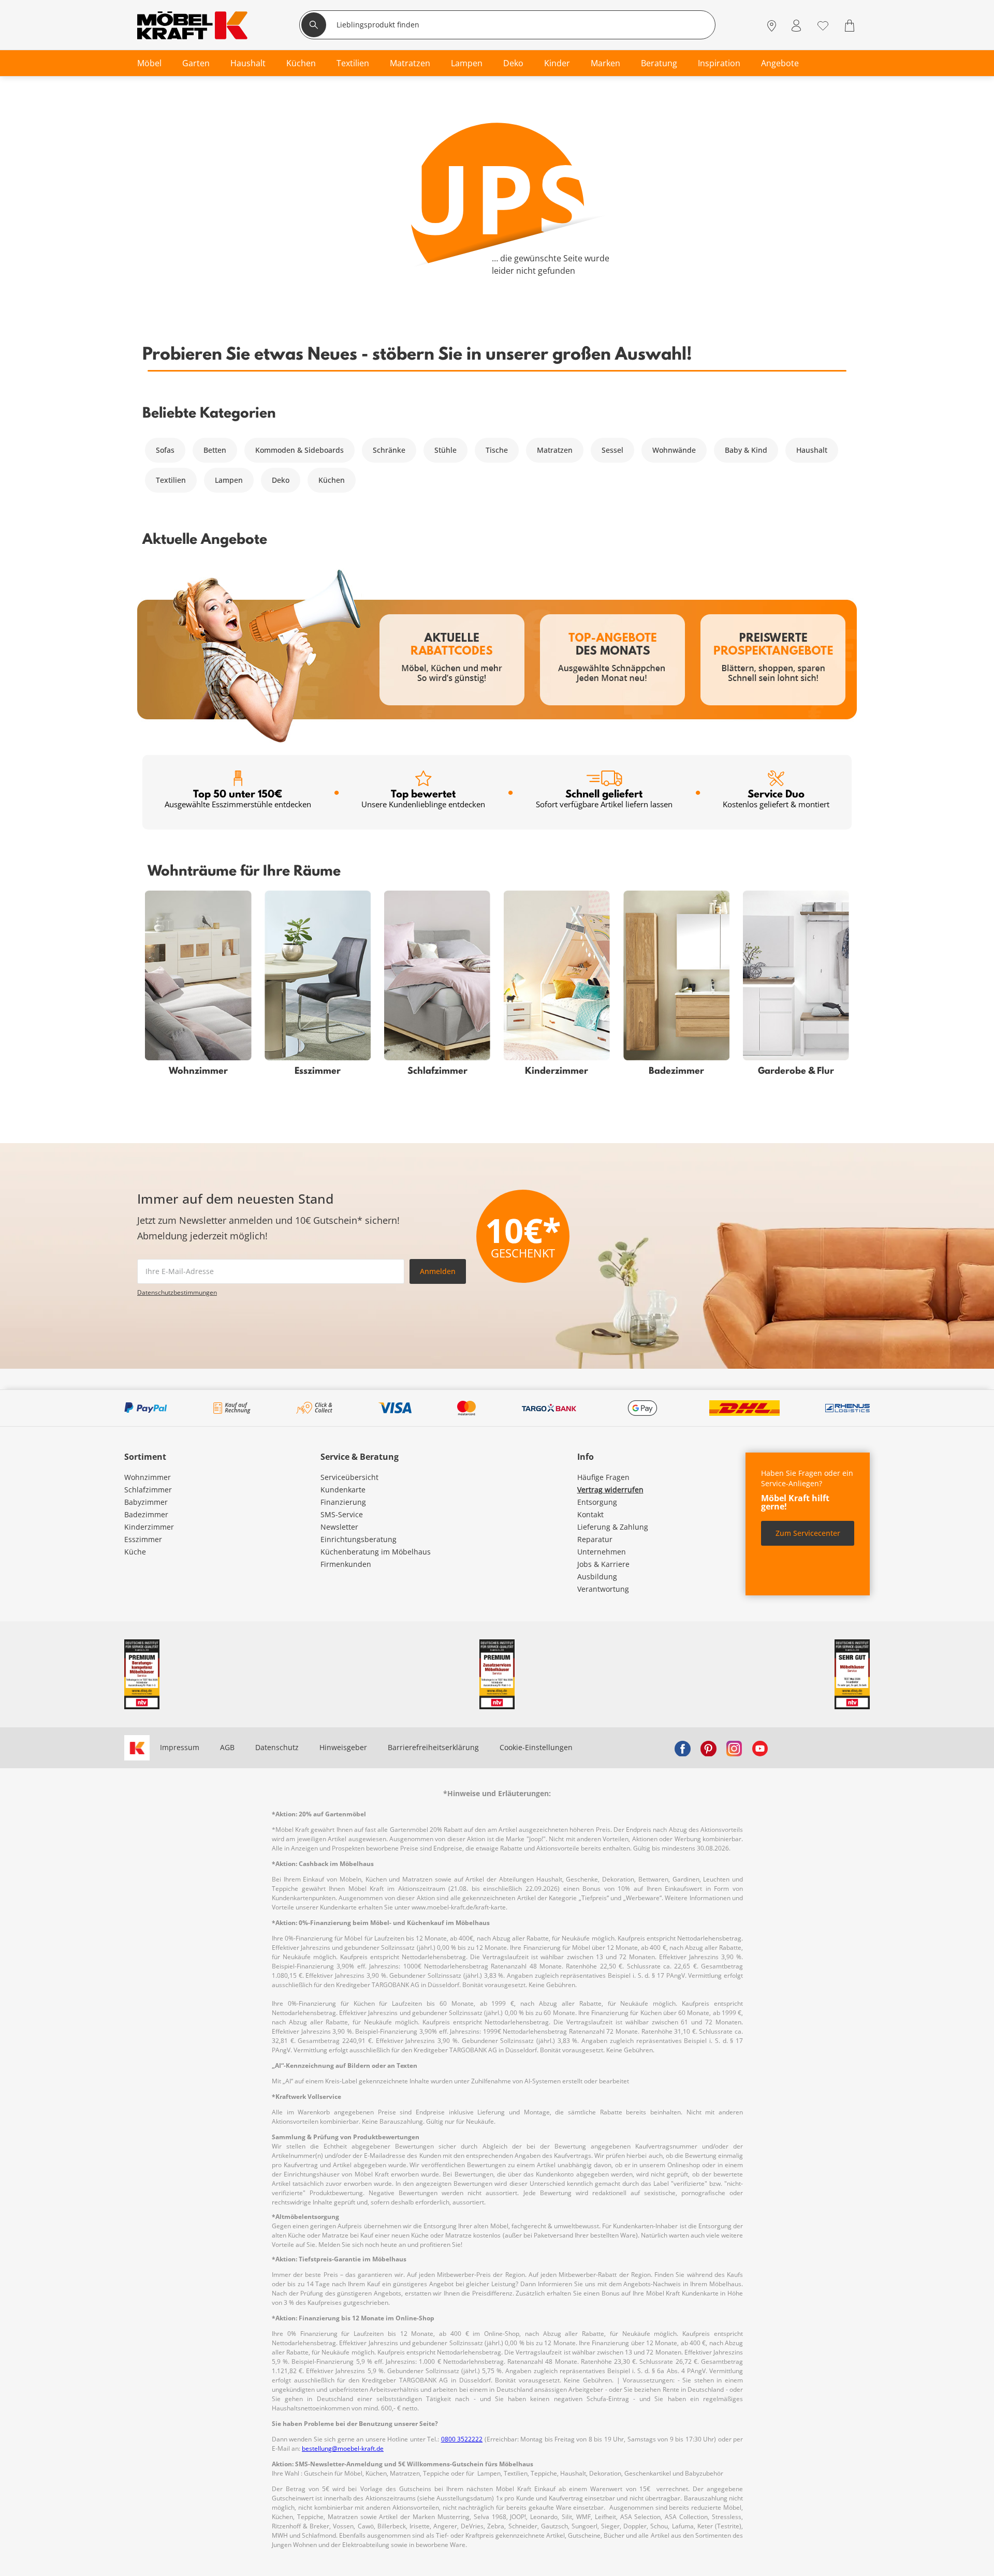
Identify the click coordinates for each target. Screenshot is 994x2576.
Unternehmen (602, 1552)
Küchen (332, 480)
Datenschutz (277, 1747)
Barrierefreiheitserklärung (433, 1747)
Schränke (389, 450)
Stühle (445, 450)
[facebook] (682, 1748)
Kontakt (590, 1514)
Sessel (612, 450)
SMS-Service (342, 1514)
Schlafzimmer (148, 1490)
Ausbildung (597, 1576)
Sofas (165, 450)
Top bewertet (423, 798)
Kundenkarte (343, 1490)
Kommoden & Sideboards (299, 450)
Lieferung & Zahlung (613, 1527)
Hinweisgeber (343, 1747)
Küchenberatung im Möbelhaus (376, 1552)
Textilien (171, 480)
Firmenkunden (346, 1564)
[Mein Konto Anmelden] (796, 26)
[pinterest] (708, 1748)
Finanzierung (343, 1502)
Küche (135, 1552)
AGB (227, 1747)
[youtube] (760, 1748)
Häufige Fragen (603, 1477)
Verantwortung (603, 1589)
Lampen (229, 480)
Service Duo (776, 798)
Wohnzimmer (148, 1477)
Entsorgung (597, 1502)
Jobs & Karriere (603, 1564)
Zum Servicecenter (808, 1533)
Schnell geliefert (604, 798)
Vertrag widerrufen (610, 1490)
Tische (497, 450)
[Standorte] (772, 26)
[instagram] (734, 1748)
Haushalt (812, 450)
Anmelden (438, 1271)
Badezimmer (146, 1514)
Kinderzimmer (149, 1527)
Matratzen (555, 450)
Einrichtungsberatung (359, 1539)
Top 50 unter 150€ (238, 798)
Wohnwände (674, 450)
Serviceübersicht (349, 1477)
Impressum (180, 1747)
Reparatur (595, 1539)
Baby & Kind (746, 450)
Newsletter (339, 1527)
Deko (281, 480)
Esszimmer (143, 1539)
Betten (215, 450)
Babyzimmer (146, 1502)
